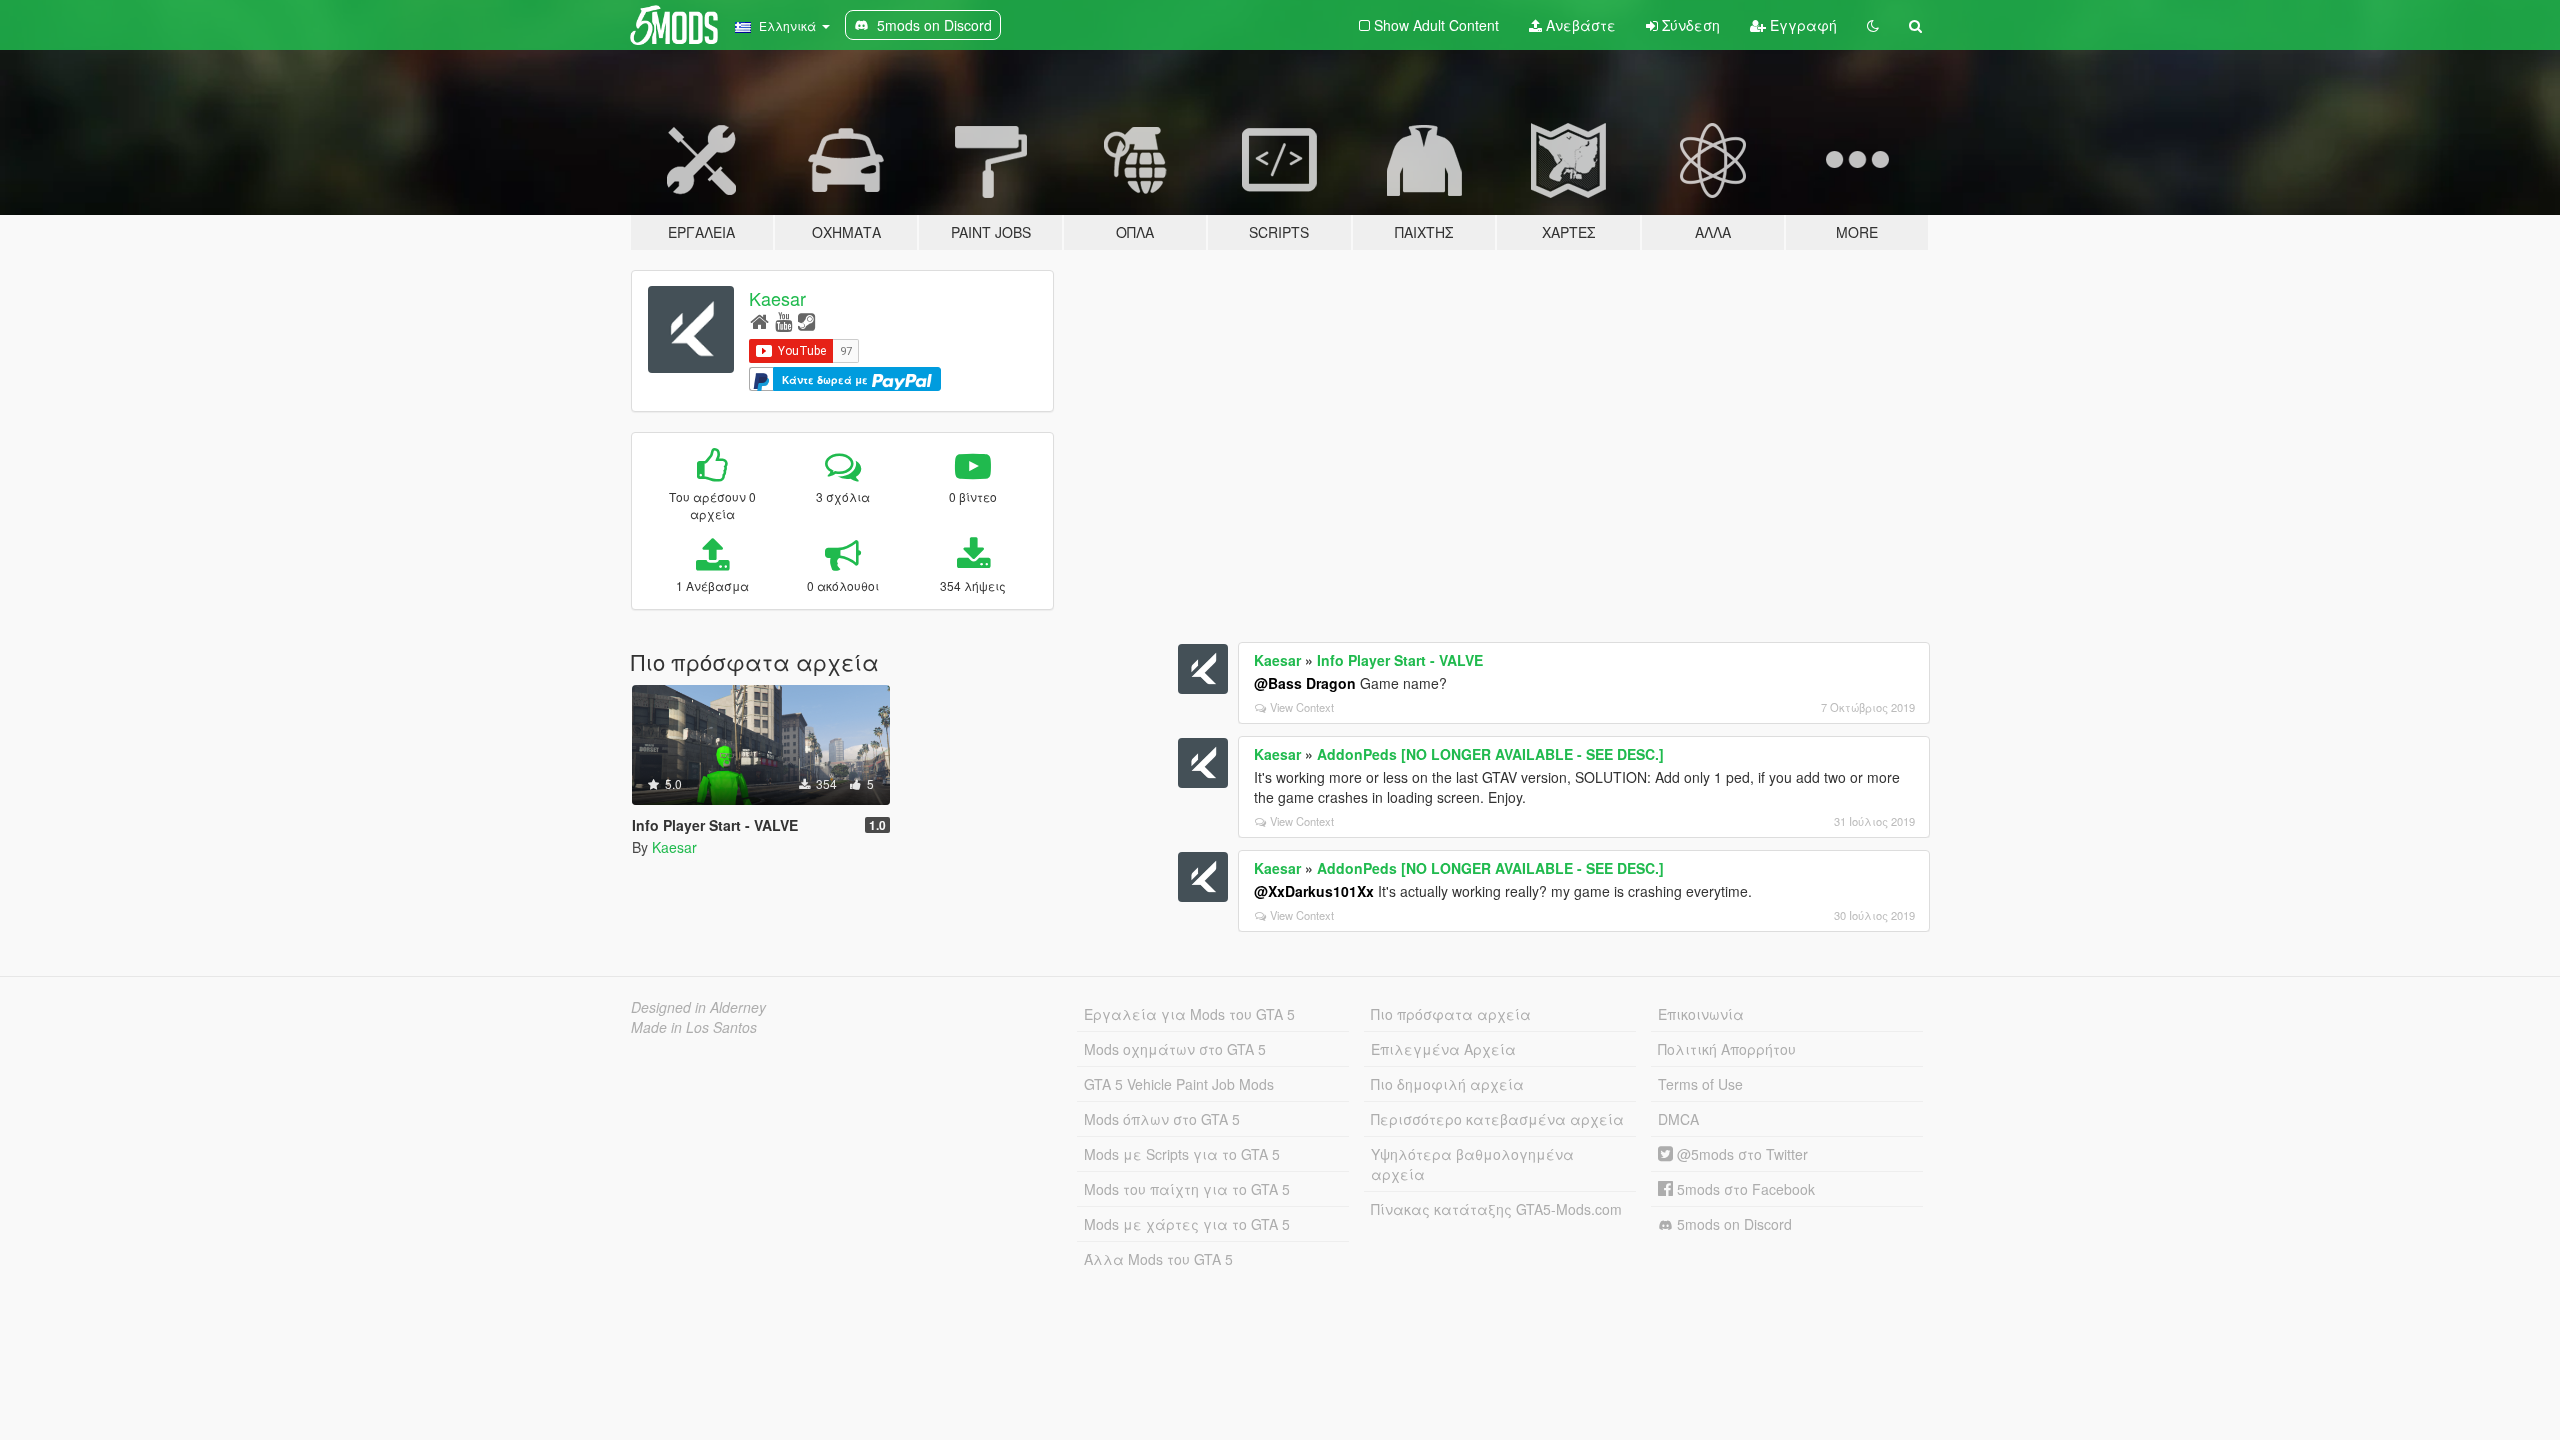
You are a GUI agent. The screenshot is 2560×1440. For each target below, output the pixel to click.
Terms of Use (1700, 1084)
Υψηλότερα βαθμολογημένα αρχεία (1472, 1164)
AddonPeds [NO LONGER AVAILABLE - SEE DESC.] (1490, 754)
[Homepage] (759, 320)
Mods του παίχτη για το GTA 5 (1187, 1189)
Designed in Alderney (698, 1007)
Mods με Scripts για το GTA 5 (1182, 1154)
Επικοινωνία (1701, 1014)
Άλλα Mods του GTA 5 (1158, 1259)
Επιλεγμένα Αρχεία (1443, 1049)
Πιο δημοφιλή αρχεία (1447, 1084)
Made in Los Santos (694, 1027)
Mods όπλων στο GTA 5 (1162, 1119)
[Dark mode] (1873, 25)
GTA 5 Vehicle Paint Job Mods (1179, 1084)
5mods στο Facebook (1744, 1189)
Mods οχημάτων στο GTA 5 (1175, 1049)
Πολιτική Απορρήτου (1727, 1049)
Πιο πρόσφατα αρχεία (1451, 1014)
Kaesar (777, 298)
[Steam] (806, 320)
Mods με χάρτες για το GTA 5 (1187, 1224)
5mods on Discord (1732, 1224)
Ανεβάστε (1579, 25)
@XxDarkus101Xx (1314, 891)
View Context (1302, 707)
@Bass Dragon (1305, 683)
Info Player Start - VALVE (1400, 660)
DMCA (1678, 1119)
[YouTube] (783, 320)
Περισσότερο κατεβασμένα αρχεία (1497, 1119)
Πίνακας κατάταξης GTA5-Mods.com (1496, 1209)
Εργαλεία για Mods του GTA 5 (1189, 1014)
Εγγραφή (1801, 25)
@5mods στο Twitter (1740, 1154)
